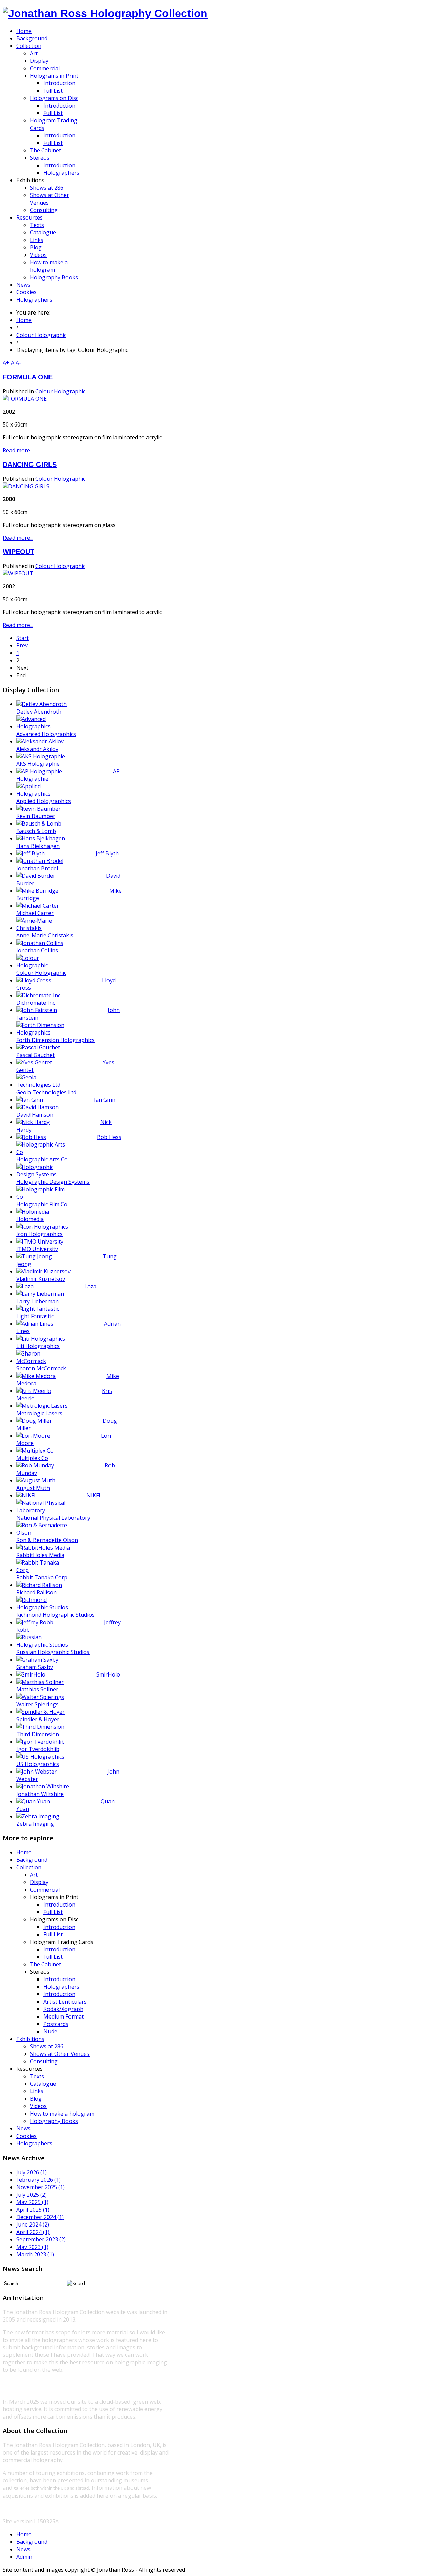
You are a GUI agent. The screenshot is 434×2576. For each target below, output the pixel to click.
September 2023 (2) (41, 2239)
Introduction (59, 1905)
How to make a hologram (62, 2114)
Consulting (44, 2061)
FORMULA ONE (28, 377)
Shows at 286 (47, 2046)
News (23, 2128)
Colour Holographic (41, 335)
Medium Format (64, 2016)
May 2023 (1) (32, 2247)
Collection (29, 1867)
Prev (22, 645)
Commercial (45, 1890)
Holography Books (54, 2121)
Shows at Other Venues (60, 2054)
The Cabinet (45, 1964)
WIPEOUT (18, 552)
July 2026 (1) (32, 2172)
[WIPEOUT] (18, 573)
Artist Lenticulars (65, 2002)
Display (39, 1882)
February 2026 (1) (38, 2180)
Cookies (26, 2136)
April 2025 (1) (33, 2210)
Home (24, 320)
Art (34, 1875)
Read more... (18, 450)
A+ (6, 363)
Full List (53, 1912)
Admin (24, 2557)
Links (37, 2091)
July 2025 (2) (32, 2195)
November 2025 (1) (41, 2187)
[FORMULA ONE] (25, 399)
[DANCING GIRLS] (26, 486)
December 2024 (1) (40, 2217)
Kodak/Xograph (63, 2009)
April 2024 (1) (33, 2232)
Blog (36, 2099)
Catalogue (43, 2084)
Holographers (61, 1987)
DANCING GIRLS (30, 465)
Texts (37, 2076)
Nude (50, 2031)
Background (32, 1860)
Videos (38, 2106)
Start (23, 638)
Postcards (56, 2024)
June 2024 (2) (33, 2224)
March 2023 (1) (35, 2254)
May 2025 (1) (32, 2202)
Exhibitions (30, 2039)
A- (18, 363)
